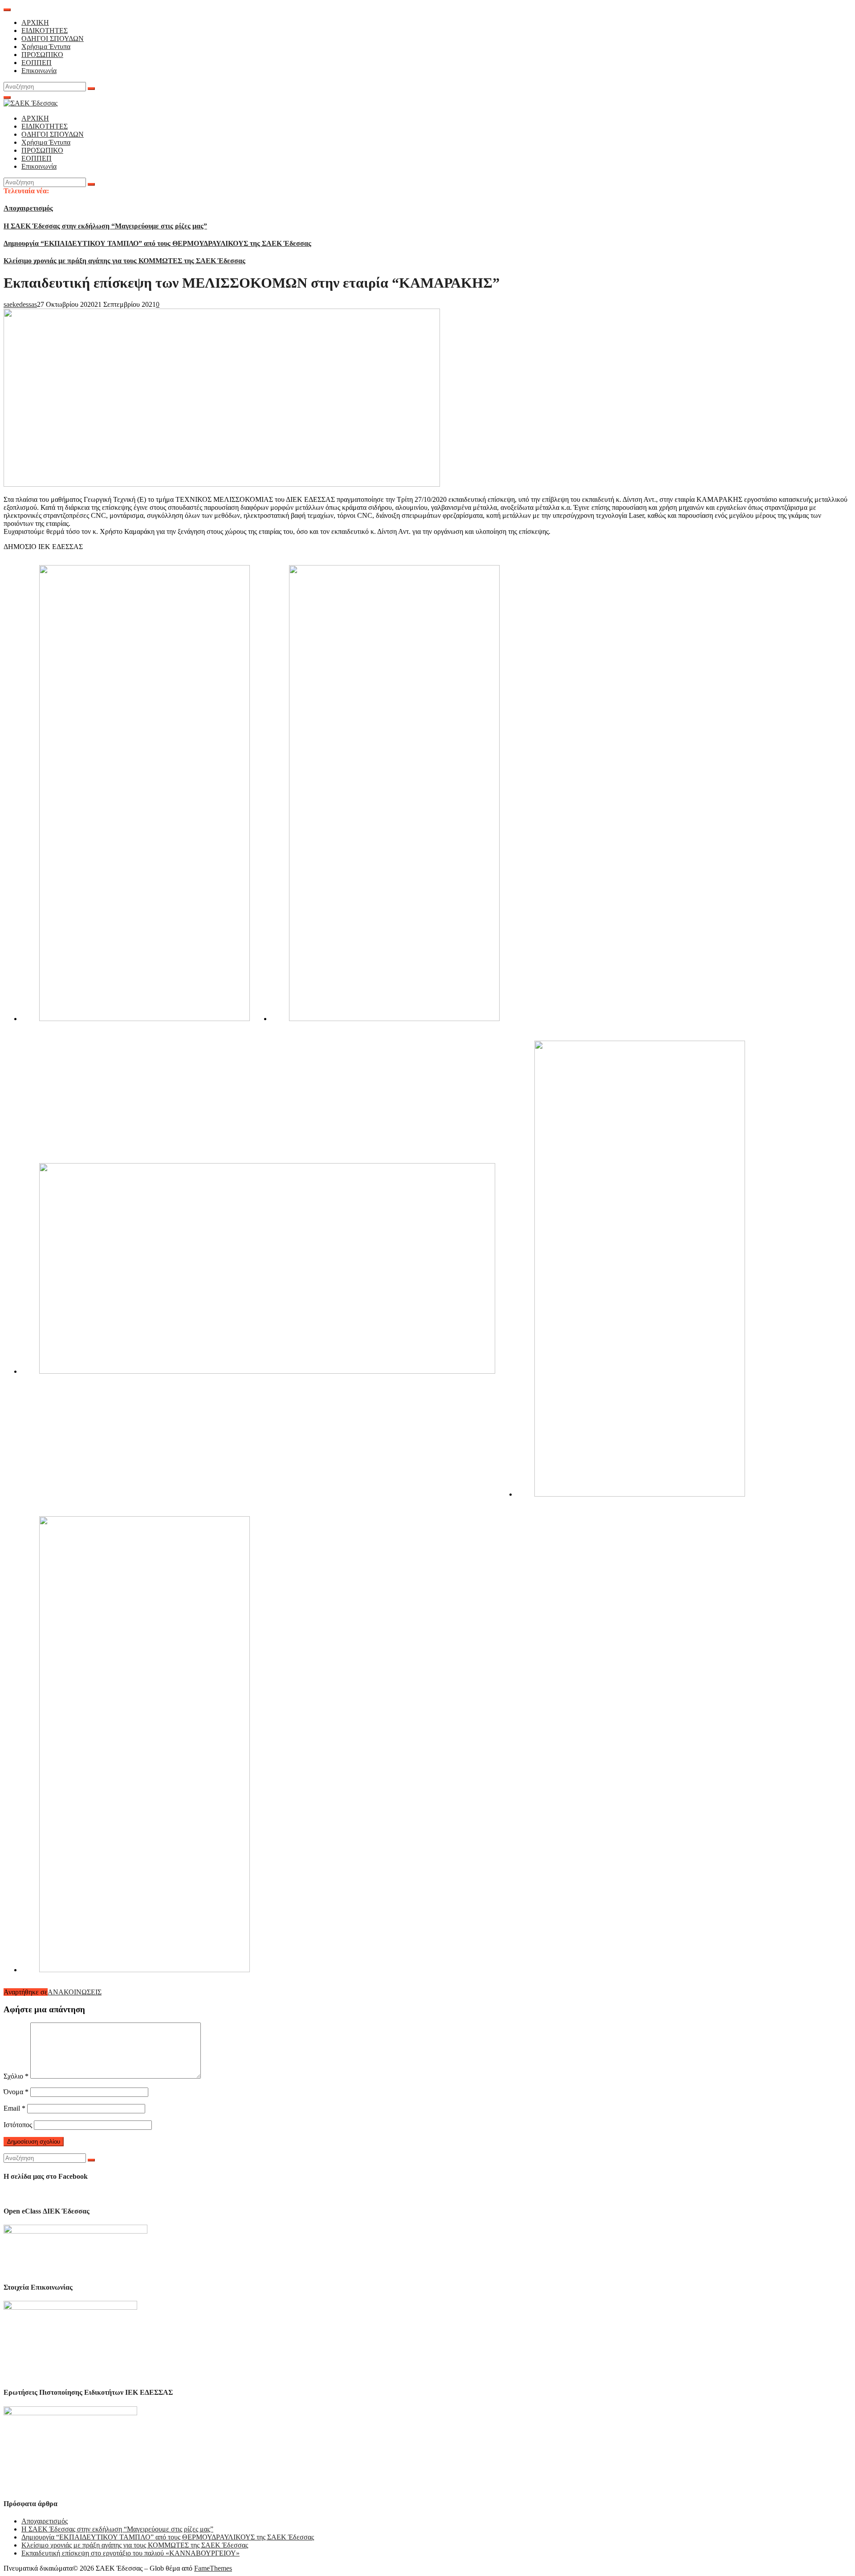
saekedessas (20, 304)
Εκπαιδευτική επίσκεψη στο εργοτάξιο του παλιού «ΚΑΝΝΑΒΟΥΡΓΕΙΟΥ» (130, 2553)
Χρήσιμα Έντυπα (46, 47)
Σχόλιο (16, 2076)
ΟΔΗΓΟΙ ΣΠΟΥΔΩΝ (53, 39)
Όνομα (16, 2092)
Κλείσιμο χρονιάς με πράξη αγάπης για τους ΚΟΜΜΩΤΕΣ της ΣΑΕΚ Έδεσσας (124, 261)
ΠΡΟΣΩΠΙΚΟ (42, 55)
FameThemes (213, 2568)
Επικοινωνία (39, 71)
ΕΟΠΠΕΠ (37, 63)
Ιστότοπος (18, 2125)
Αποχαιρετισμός (28, 208)
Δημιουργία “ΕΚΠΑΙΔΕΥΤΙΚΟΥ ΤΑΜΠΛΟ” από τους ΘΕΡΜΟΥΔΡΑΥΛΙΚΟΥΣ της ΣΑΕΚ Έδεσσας (157, 243)
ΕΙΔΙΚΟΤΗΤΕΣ (45, 31)
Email (14, 2108)
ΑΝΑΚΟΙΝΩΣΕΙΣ (75, 1992)
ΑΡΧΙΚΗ (35, 22)
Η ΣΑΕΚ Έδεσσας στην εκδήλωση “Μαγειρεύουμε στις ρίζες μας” (105, 226)
